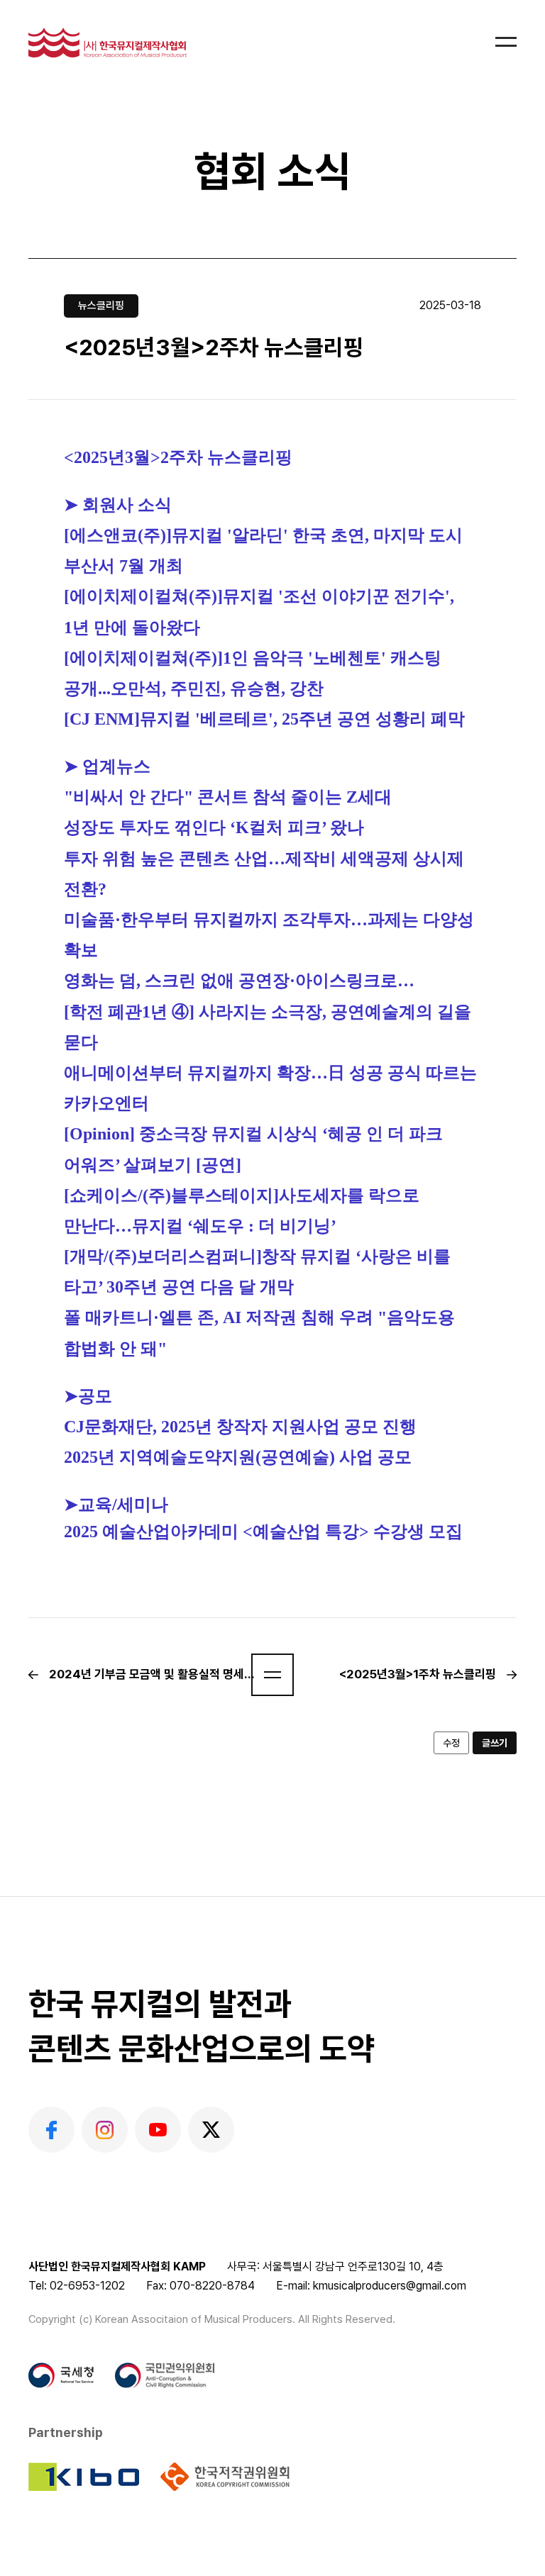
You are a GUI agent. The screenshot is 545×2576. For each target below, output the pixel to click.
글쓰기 (495, 1743)
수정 (451, 1743)
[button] (272, 1675)
